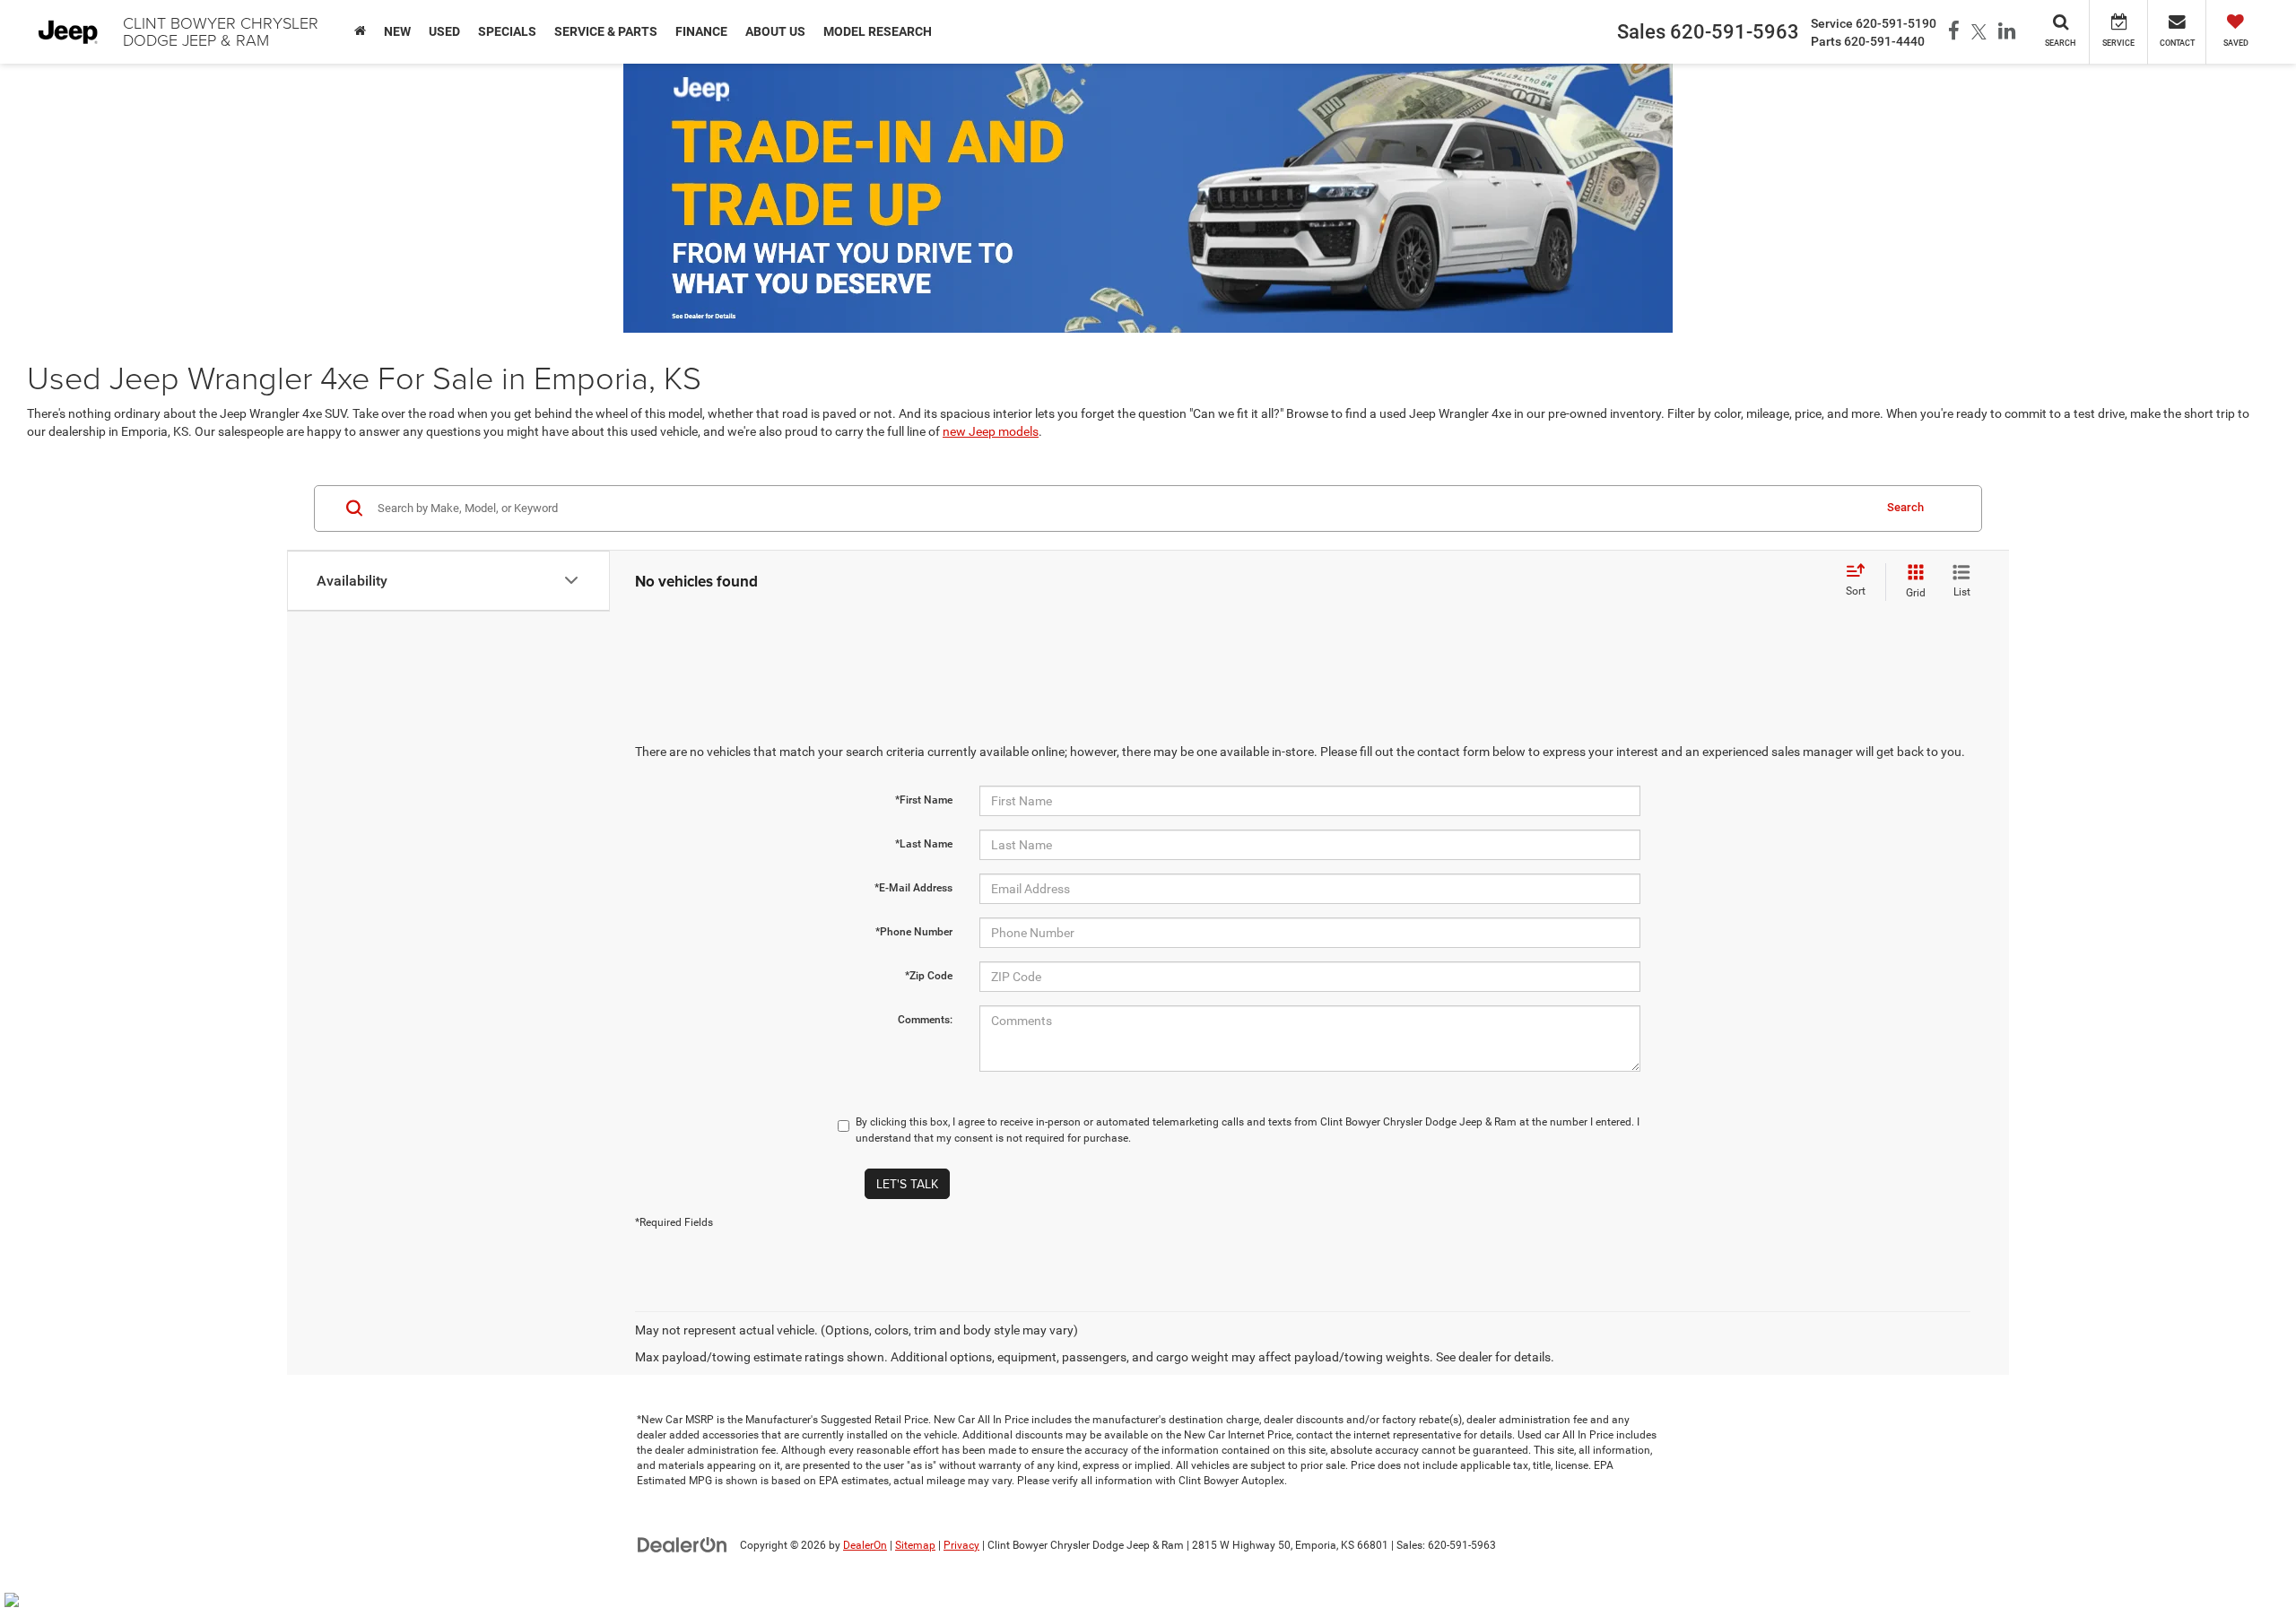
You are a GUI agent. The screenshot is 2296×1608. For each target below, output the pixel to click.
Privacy (961, 1545)
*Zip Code (929, 976)
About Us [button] (775, 31)
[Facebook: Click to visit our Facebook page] (1954, 32)
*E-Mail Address (913, 888)
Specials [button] (507, 31)
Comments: (925, 1020)
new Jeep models (991, 431)
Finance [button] (701, 31)
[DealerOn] (683, 1544)
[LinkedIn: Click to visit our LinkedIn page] (2007, 32)
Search (1905, 507)
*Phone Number (914, 932)
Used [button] (444, 31)
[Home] (360, 31)
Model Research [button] (878, 31)
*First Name (924, 800)
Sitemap (915, 1545)
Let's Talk (907, 1184)
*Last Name (924, 844)
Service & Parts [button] (606, 31)
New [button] (397, 31)
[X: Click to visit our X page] (1979, 32)
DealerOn (865, 1545)
